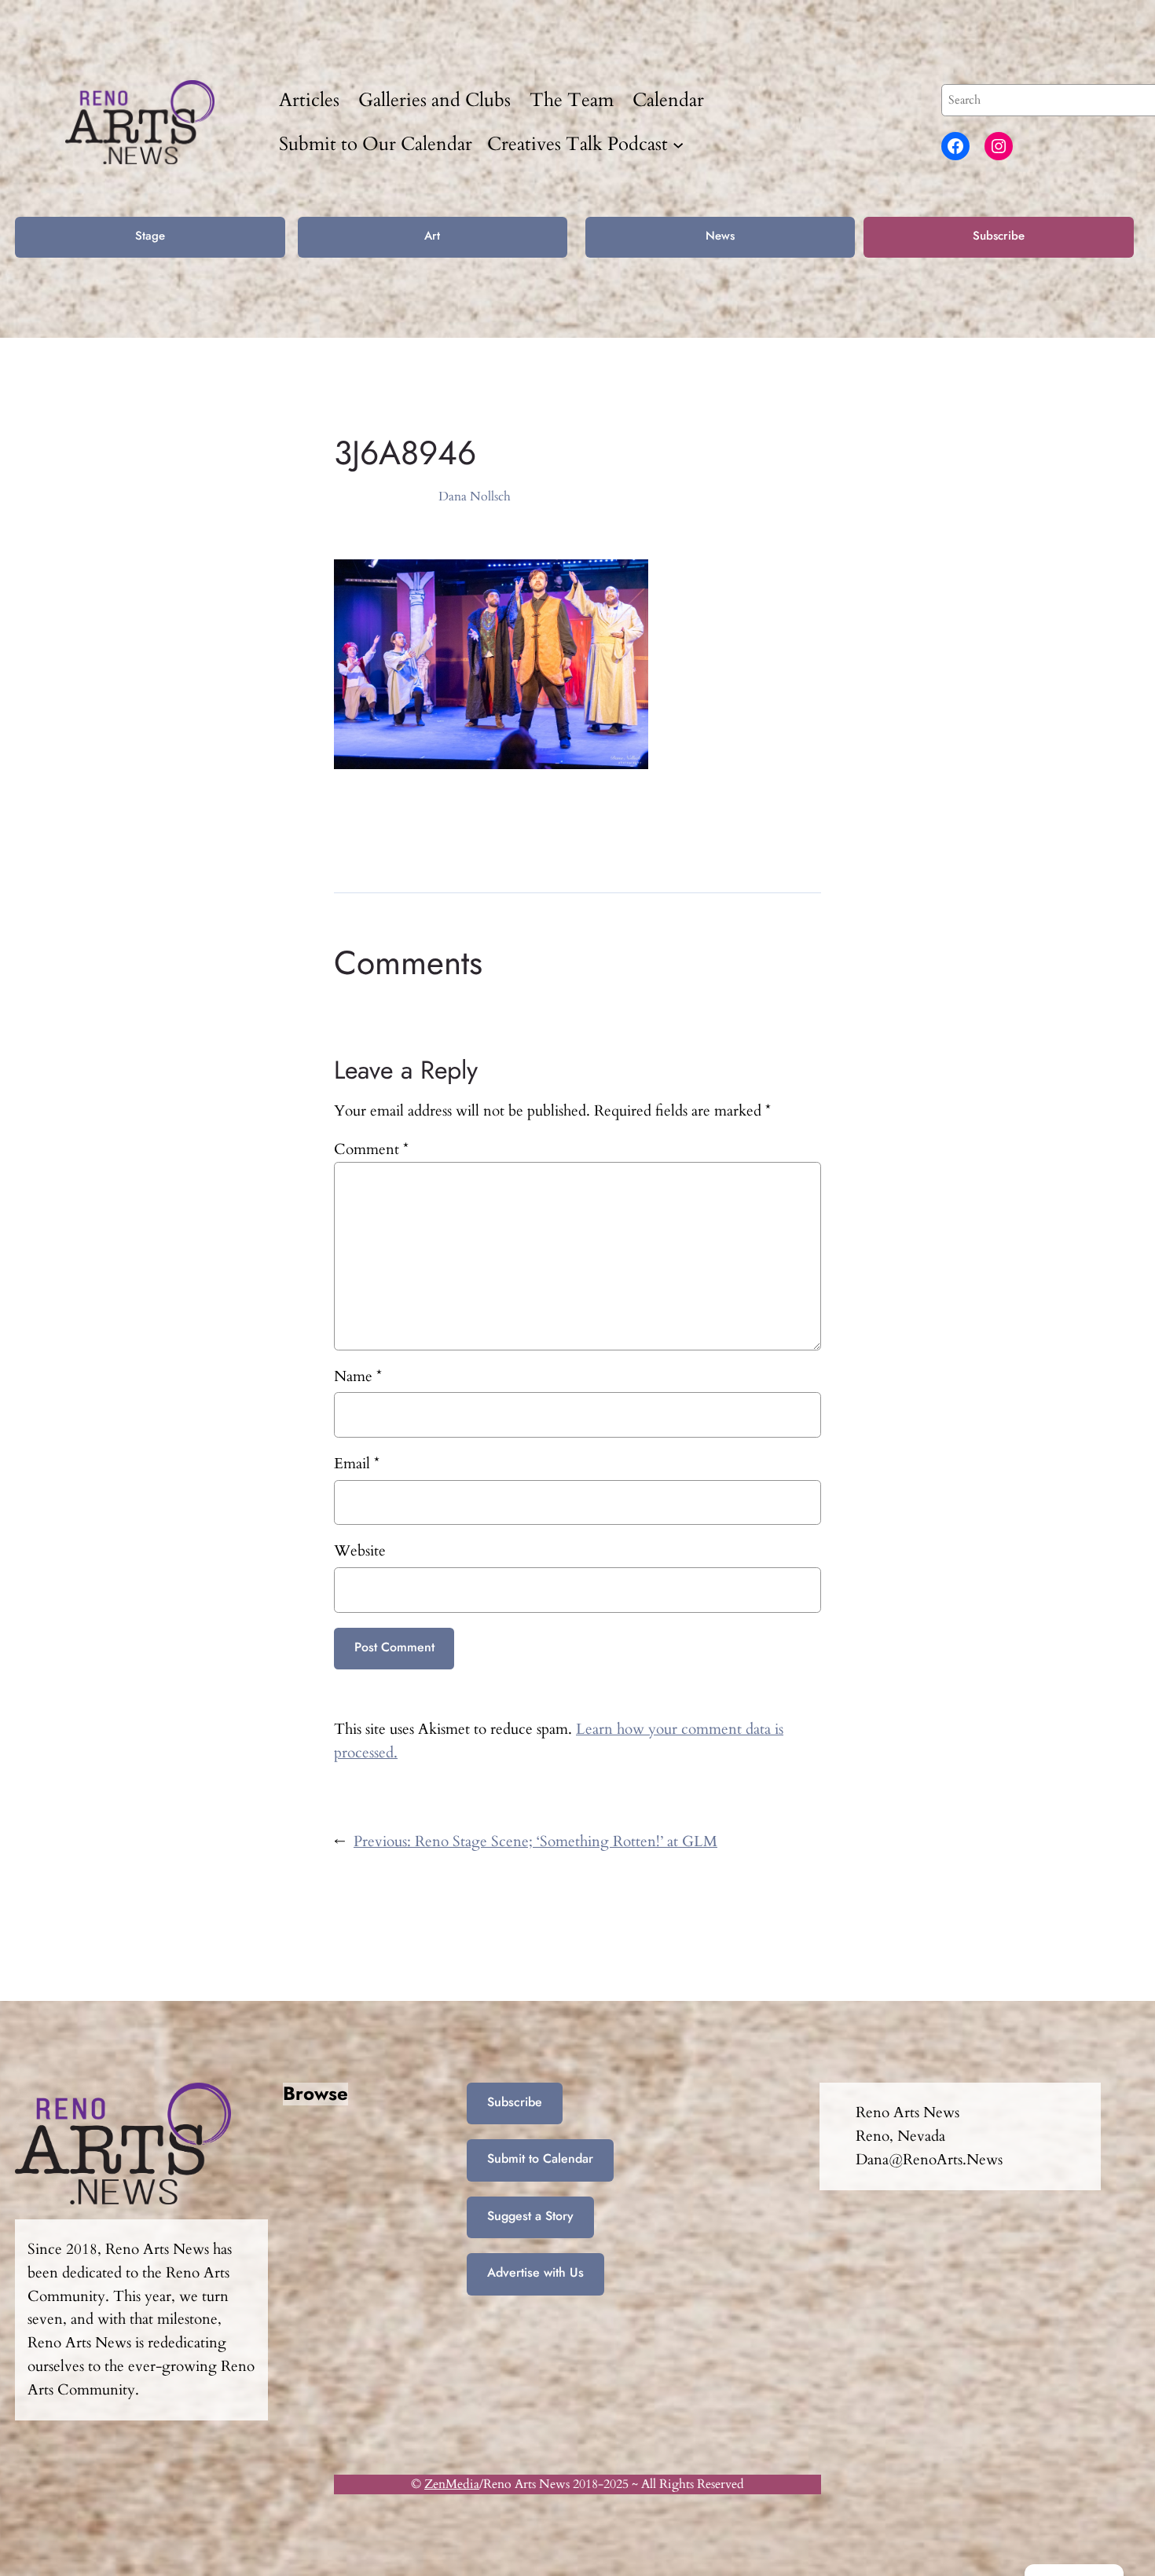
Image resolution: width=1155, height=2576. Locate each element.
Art (432, 236)
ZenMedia (452, 2484)
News (720, 236)
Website (360, 1551)
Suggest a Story (530, 2216)
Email (357, 1464)
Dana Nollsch (475, 497)
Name (358, 1376)
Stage (150, 236)
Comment (371, 1149)
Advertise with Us (535, 2272)
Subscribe (999, 236)
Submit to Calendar (540, 2158)
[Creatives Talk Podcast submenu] (678, 144)
